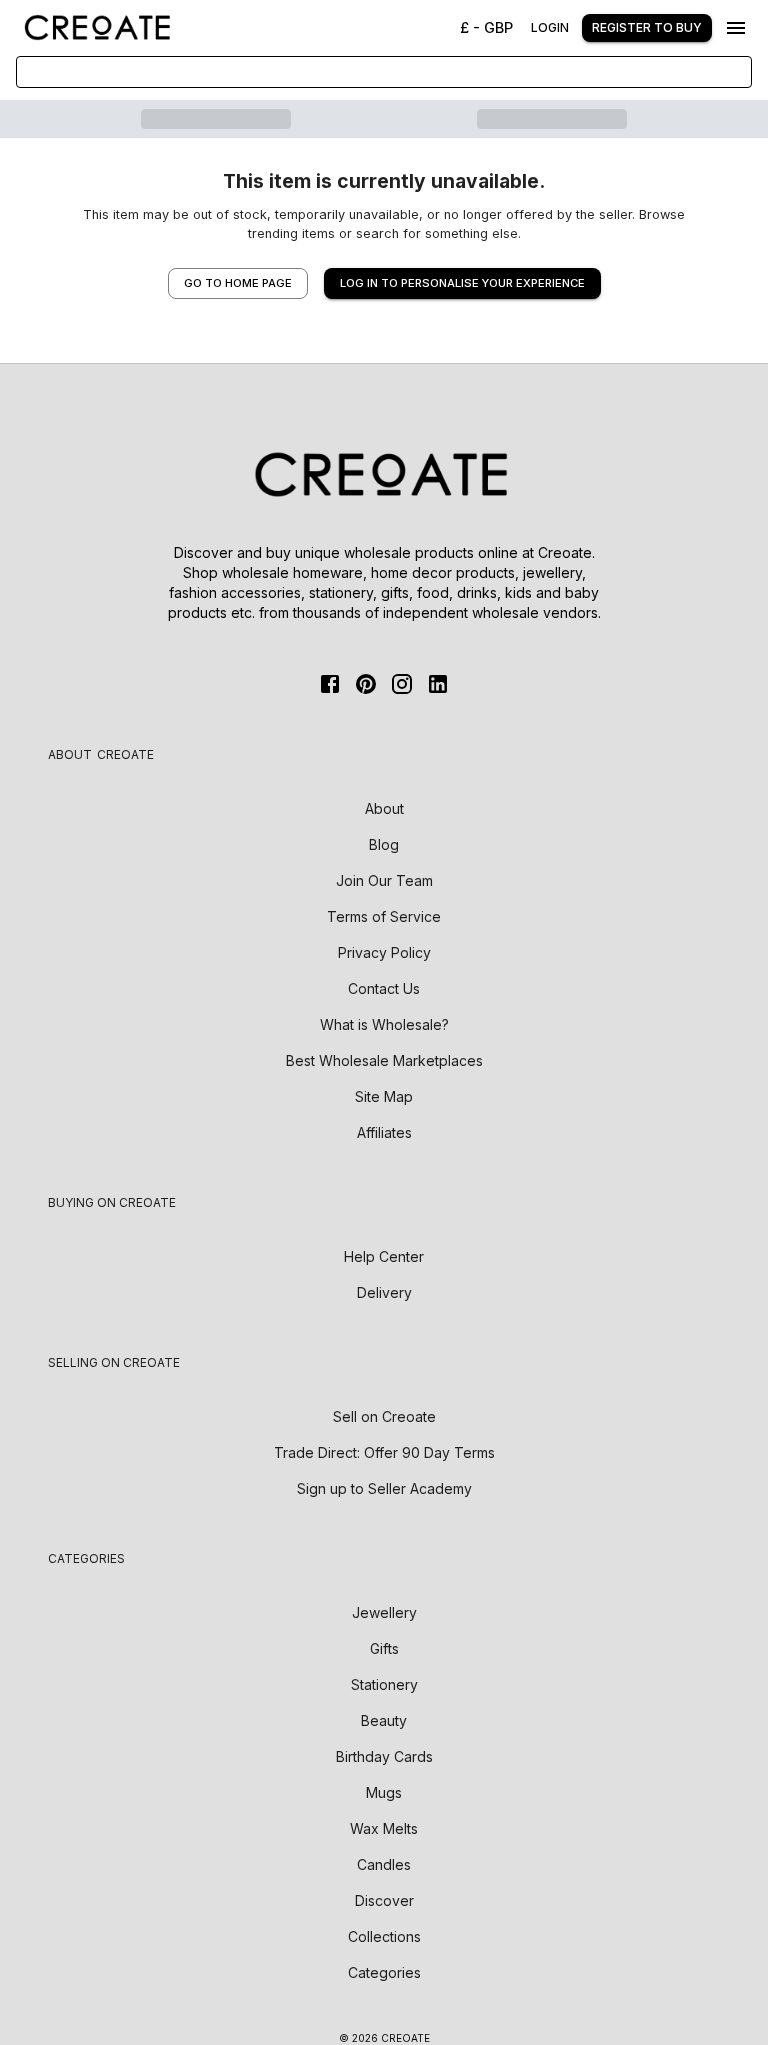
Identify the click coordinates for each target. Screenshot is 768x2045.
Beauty (384, 1720)
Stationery (384, 1684)
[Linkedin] (438, 684)
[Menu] (736, 28)
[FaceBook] (330, 684)
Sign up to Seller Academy (384, 1488)
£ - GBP (486, 27)
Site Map (384, 1096)
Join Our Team (384, 880)
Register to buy (647, 27)
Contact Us (384, 988)
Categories (384, 1972)
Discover (384, 1900)
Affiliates (384, 1132)
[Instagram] (402, 684)
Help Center (384, 1256)
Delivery (384, 1292)
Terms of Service (384, 916)
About (384, 808)
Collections (384, 1936)
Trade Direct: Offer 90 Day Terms (384, 1452)
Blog (384, 844)
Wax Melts (384, 1828)
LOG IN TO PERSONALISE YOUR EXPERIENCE (462, 283)
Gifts (384, 1648)
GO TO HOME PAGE (238, 283)
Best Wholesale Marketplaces (384, 1060)
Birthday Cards (384, 1756)
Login (550, 27)
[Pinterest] (366, 684)
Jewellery (384, 1612)
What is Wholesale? (384, 1024)
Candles (384, 1864)
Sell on (384, 1416)
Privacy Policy (384, 952)
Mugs (384, 1792)
